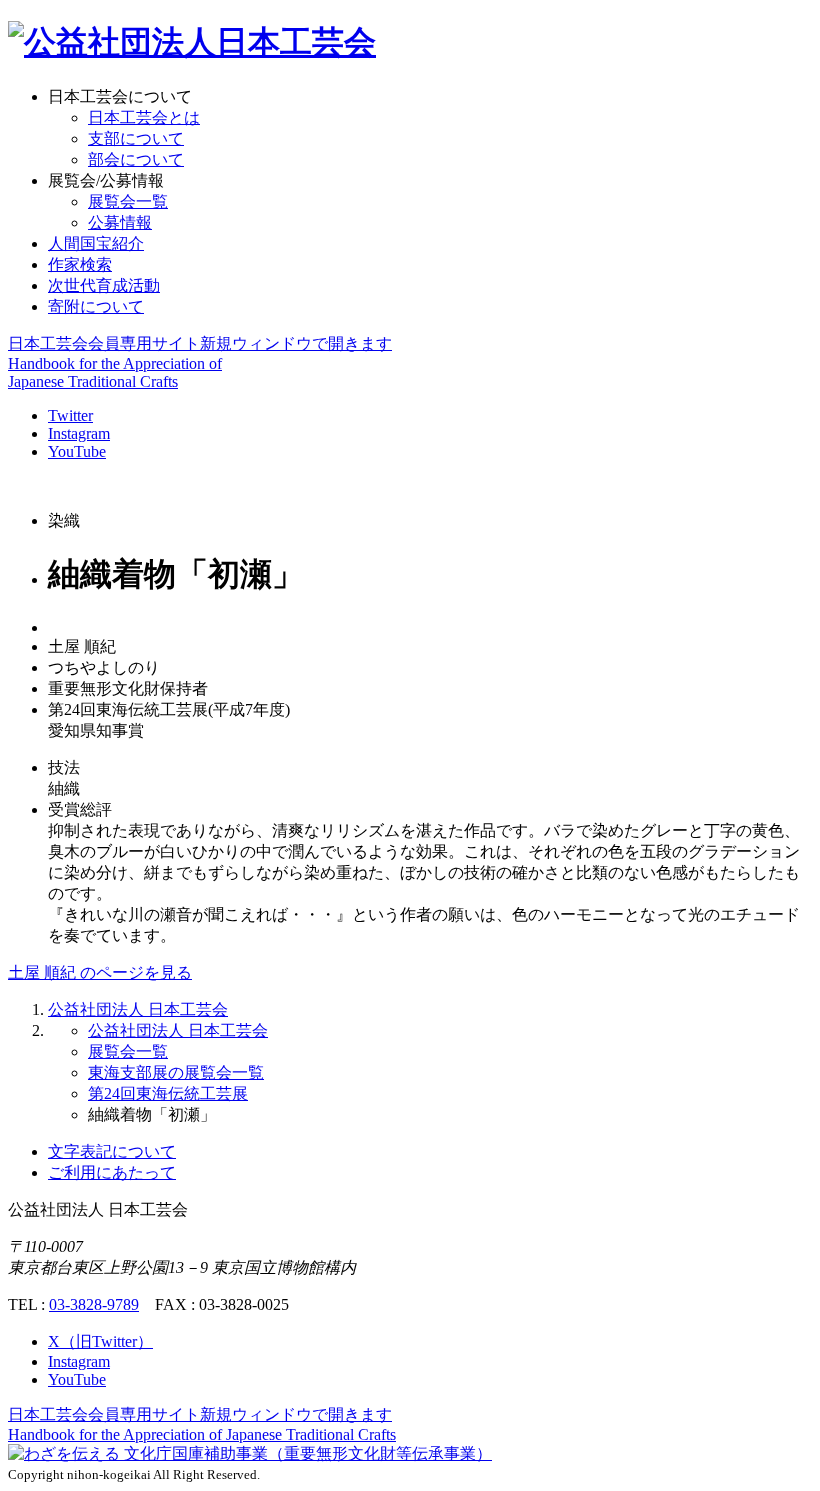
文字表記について (112, 1151)
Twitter (70, 415)
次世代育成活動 (104, 285)
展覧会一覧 (128, 201)
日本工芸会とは (144, 117)
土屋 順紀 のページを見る (100, 972)
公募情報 (120, 222)
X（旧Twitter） (100, 1341)
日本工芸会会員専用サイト (200, 343)
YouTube (77, 451)
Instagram (79, 433)
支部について (136, 138)
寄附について (96, 306)
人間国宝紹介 (96, 243)
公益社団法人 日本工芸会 (138, 1009)
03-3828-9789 (94, 1304)
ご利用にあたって (112, 1172)
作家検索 (80, 264)
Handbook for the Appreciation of (202, 1434)
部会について (136, 159)
